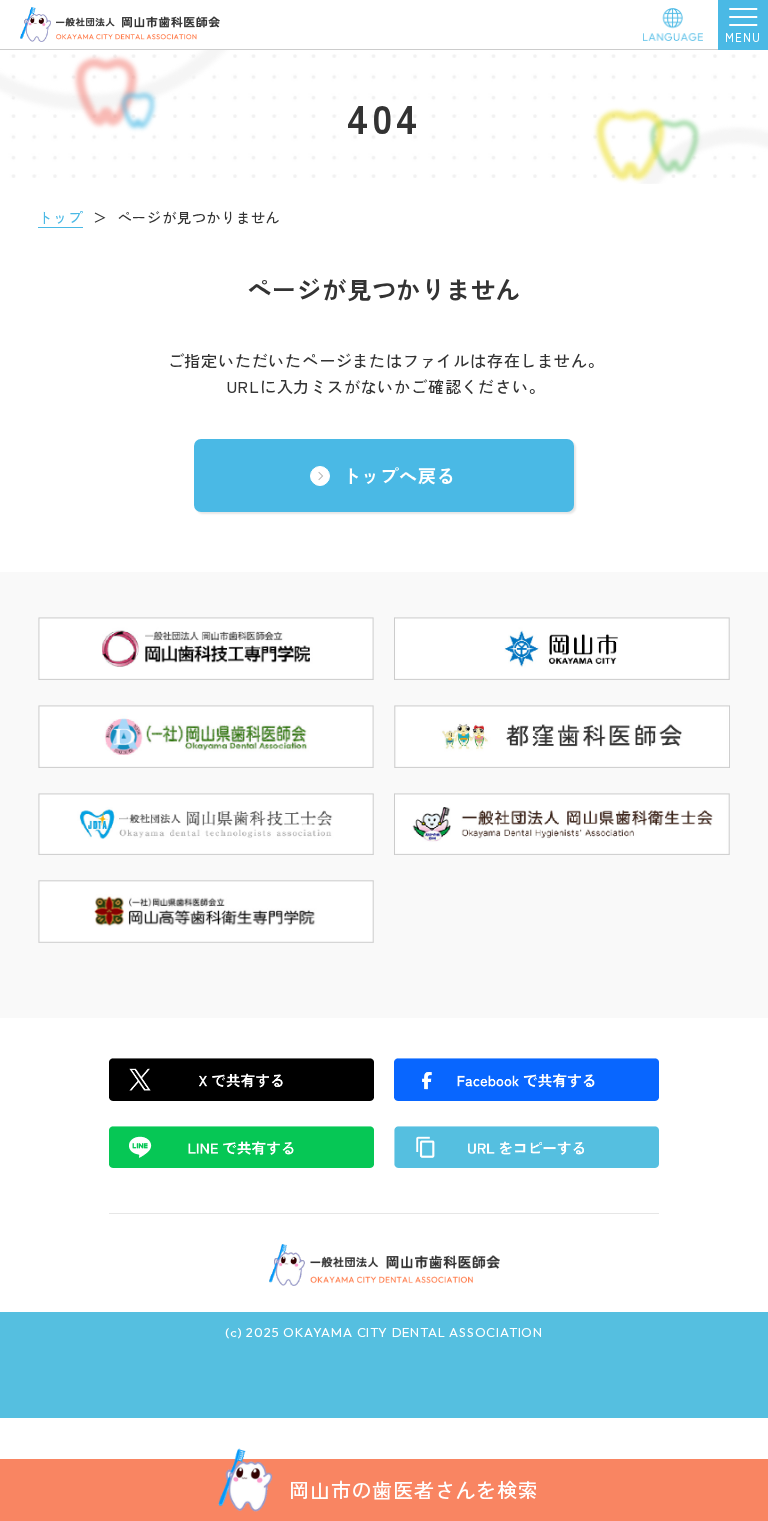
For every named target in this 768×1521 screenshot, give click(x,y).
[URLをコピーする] (526, 1147)
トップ (60, 217)
